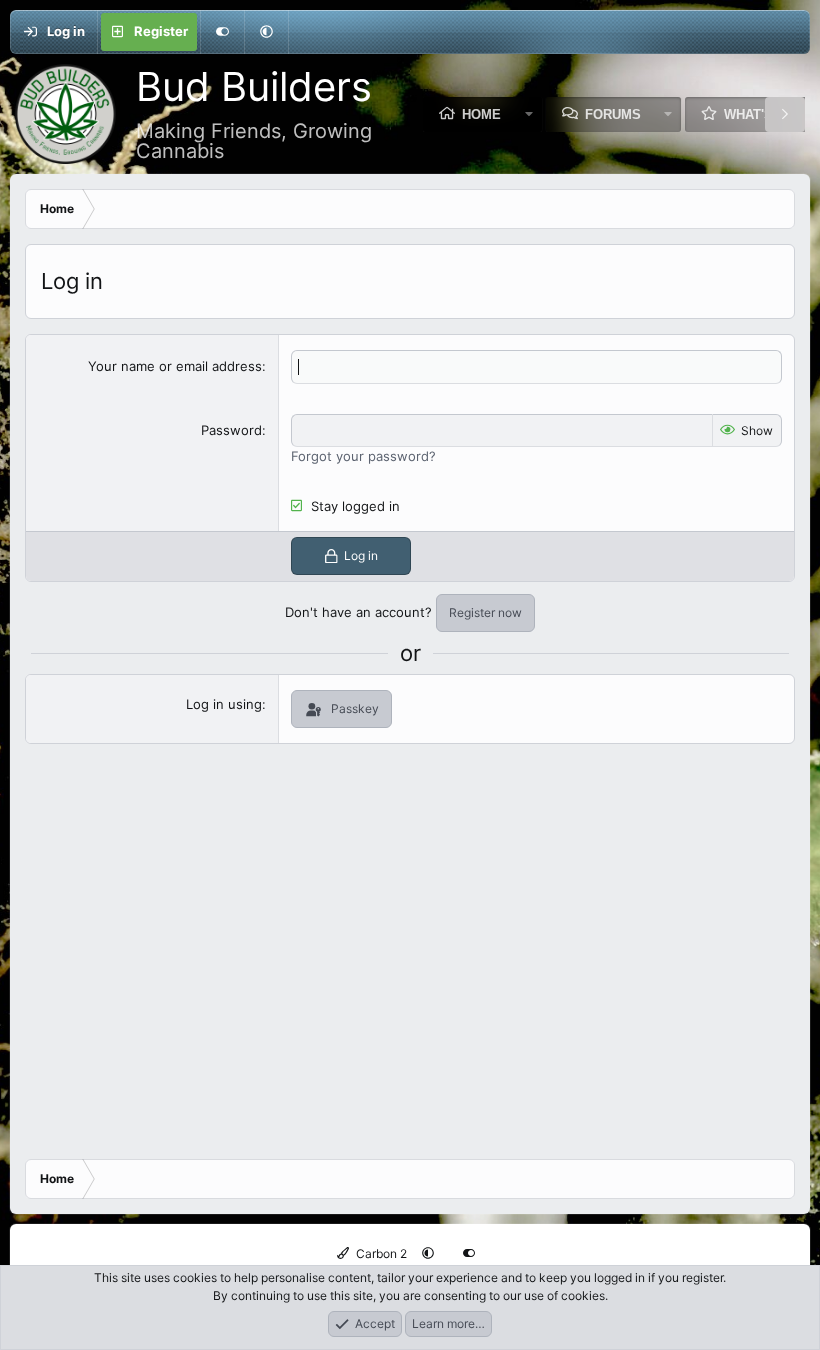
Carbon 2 (380, 1253)
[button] (266, 32)
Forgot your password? (363, 456)
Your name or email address (175, 366)
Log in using (224, 704)
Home (481, 114)
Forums (613, 114)
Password (231, 430)
